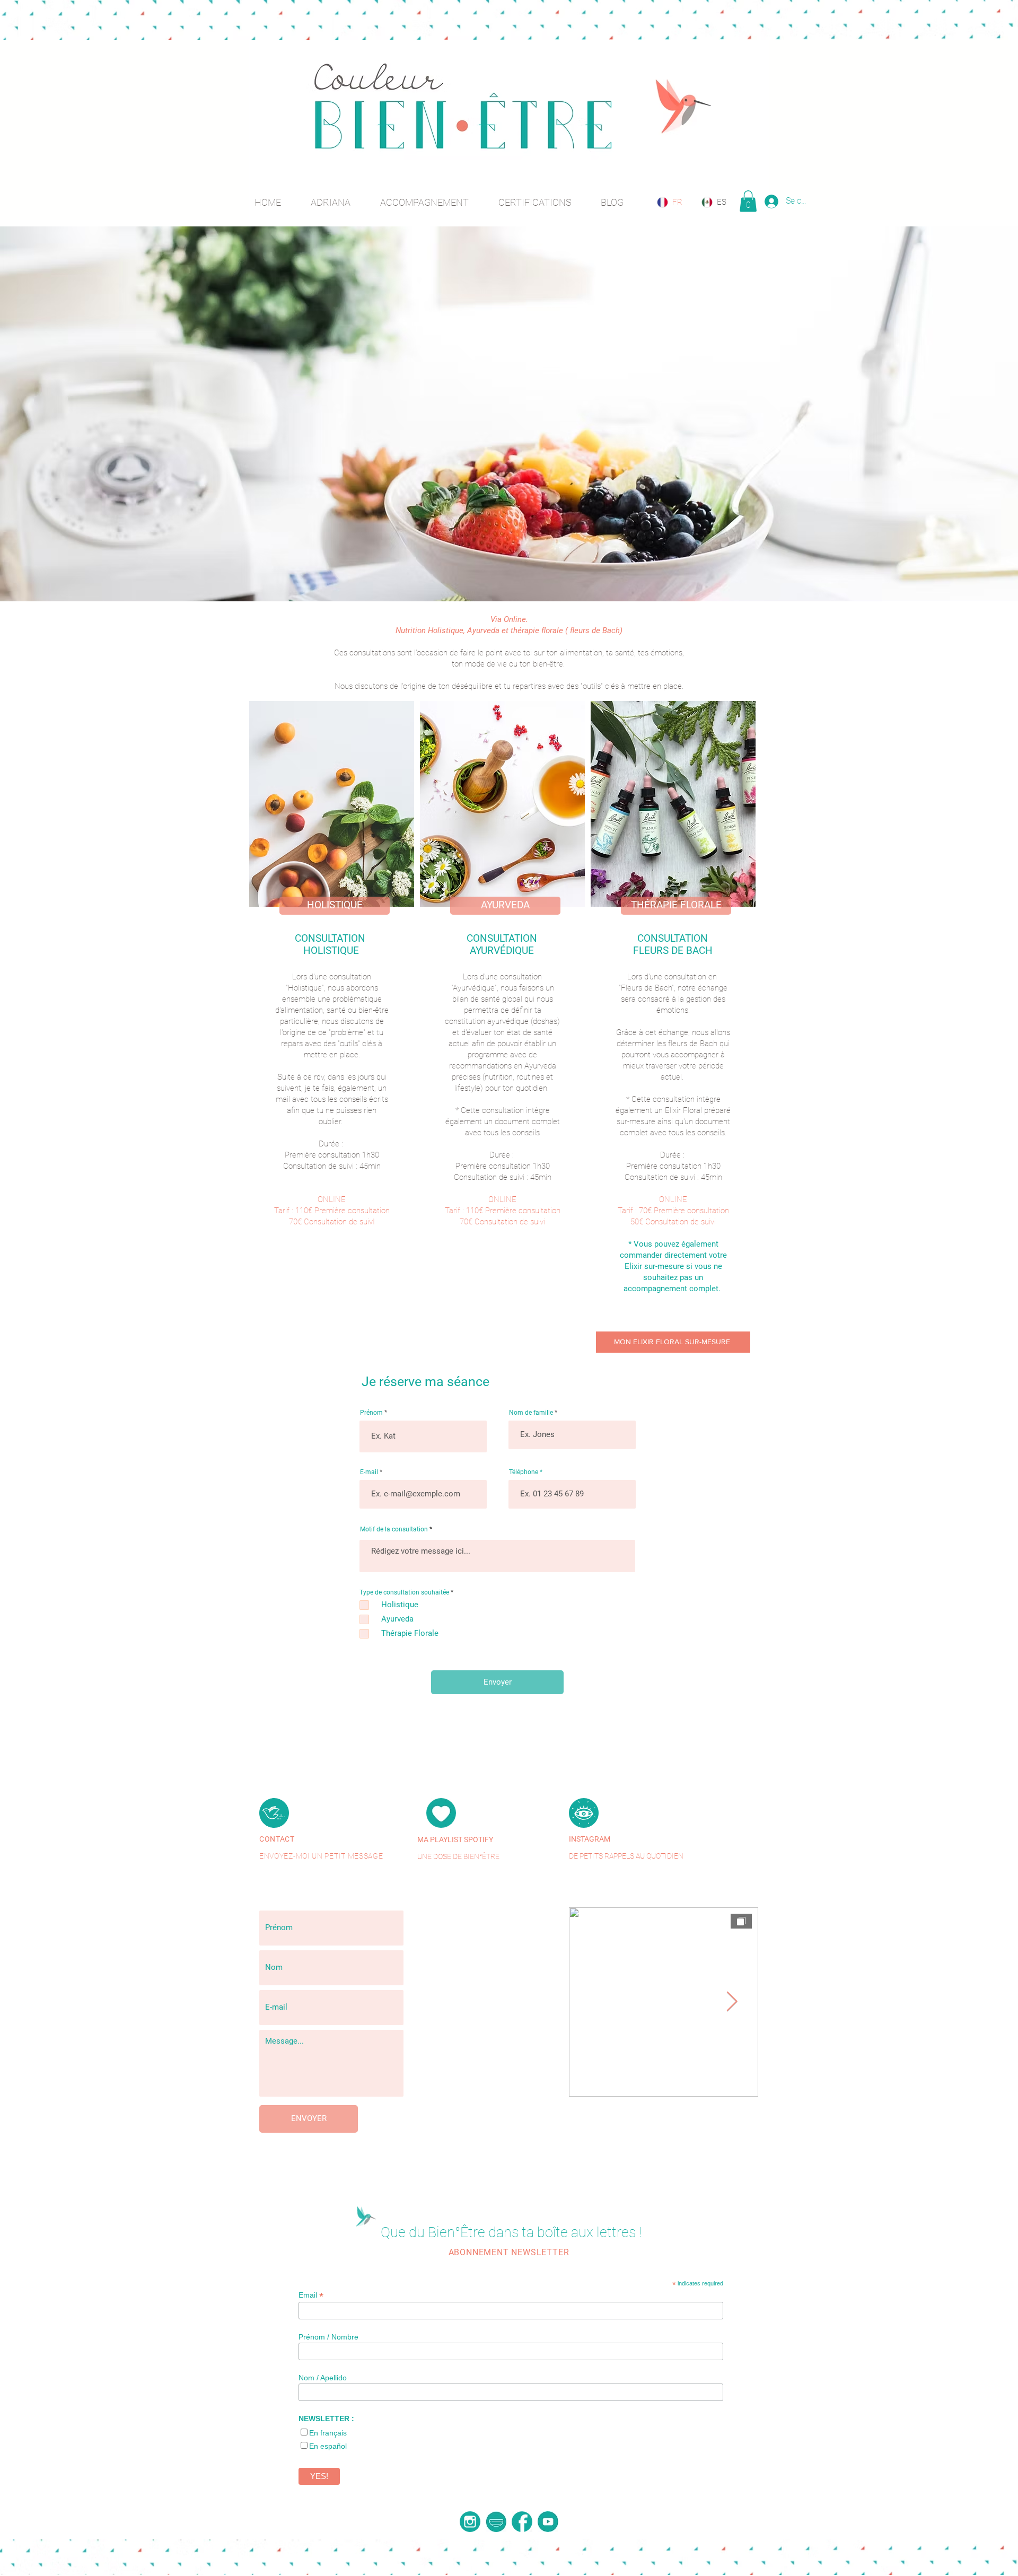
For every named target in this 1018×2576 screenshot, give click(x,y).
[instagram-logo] (470, 2522)
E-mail (369, 1472)
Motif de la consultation (395, 1529)
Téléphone (524, 1472)
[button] (748, 201)
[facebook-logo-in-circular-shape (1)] (522, 2522)
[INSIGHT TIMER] (496, 2522)
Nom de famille (531, 1413)
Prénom (371, 1413)
